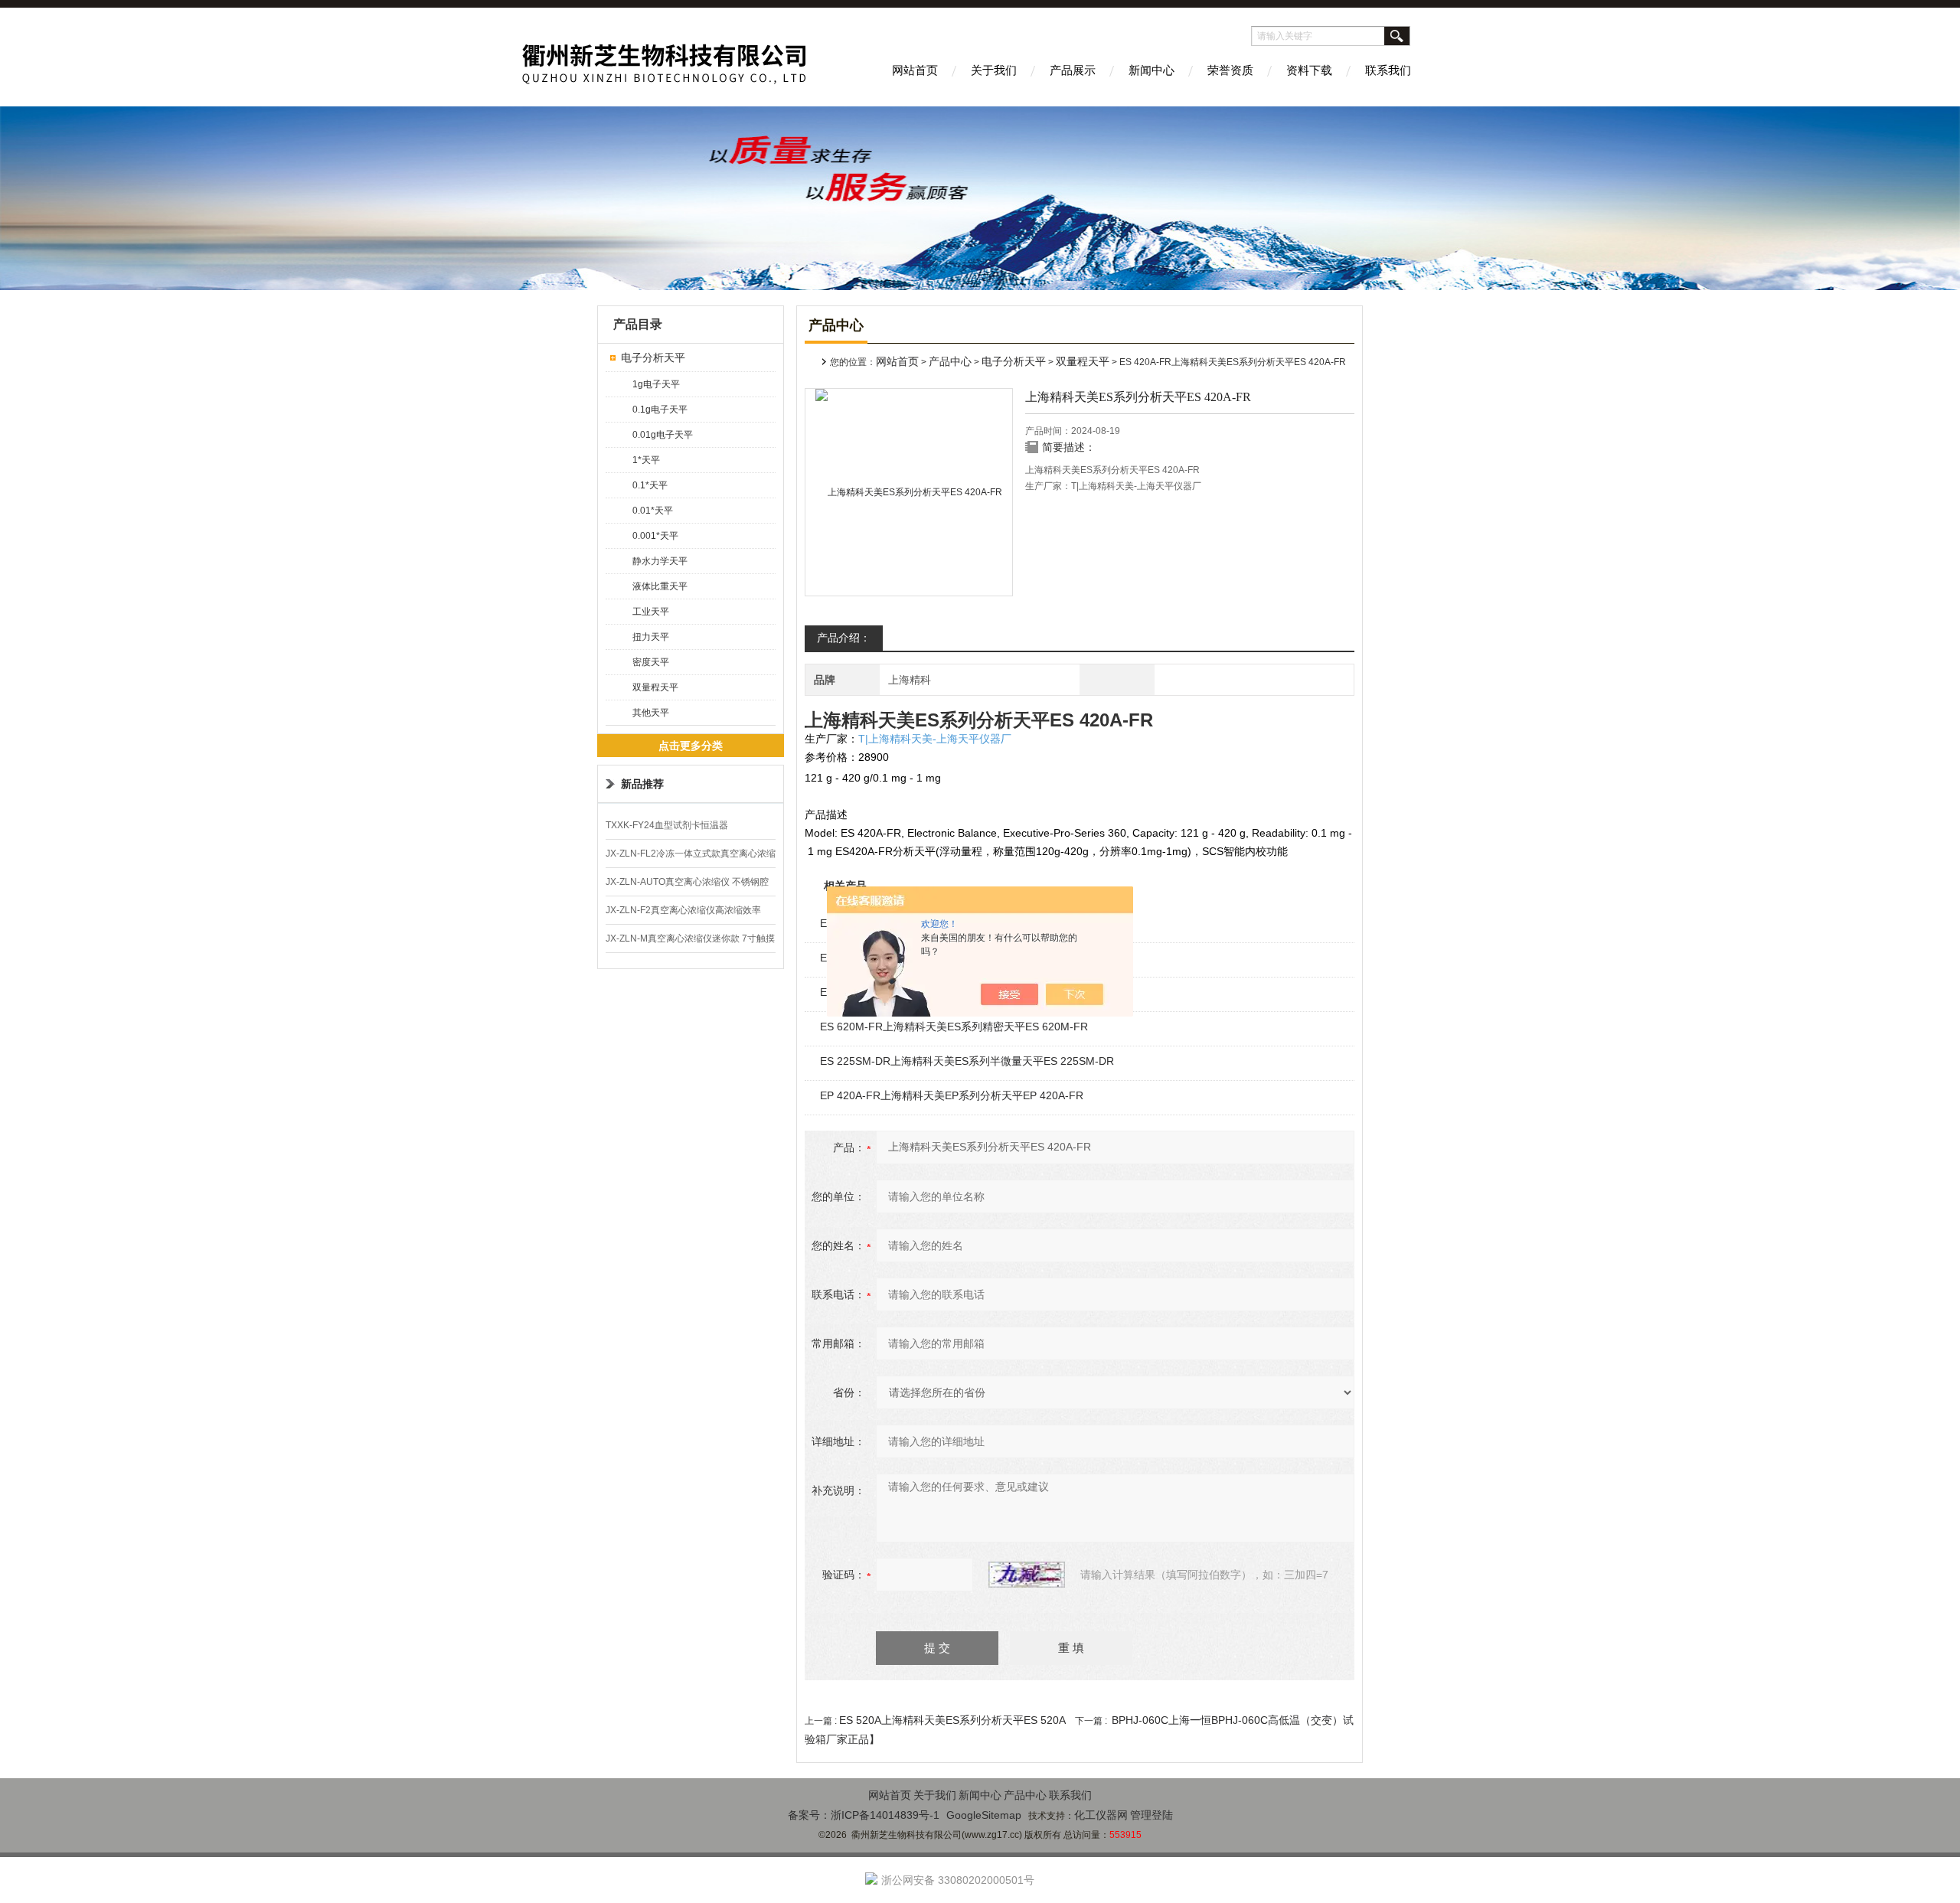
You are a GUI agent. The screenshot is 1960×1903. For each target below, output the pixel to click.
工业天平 (651, 612)
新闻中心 (1151, 70)
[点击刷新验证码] (1027, 1575)
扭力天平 (651, 637)
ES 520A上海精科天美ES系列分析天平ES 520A (952, 1720)
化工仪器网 (1101, 1815)
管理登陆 (1151, 1815)
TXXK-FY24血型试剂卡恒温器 (667, 825)
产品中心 (950, 361)
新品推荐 (642, 784)
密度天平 (651, 662)
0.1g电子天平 (660, 410)
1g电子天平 (656, 384)
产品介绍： (844, 638)
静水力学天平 (660, 561)
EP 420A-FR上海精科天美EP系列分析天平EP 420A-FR (952, 1095)
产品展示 (1073, 70)
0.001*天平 (655, 536)
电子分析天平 (653, 357)
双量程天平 (655, 687)
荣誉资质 (1230, 70)
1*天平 (646, 460)
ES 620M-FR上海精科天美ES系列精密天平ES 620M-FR (954, 1027)
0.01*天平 (653, 511)
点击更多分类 (691, 746)
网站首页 (915, 70)
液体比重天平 (660, 586)
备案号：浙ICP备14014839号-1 (864, 1815)
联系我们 (1388, 70)
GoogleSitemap (984, 1815)
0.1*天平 (650, 485)
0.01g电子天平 (663, 435)
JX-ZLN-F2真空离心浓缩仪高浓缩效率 (683, 910)
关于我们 (994, 70)
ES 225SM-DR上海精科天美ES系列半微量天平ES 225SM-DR (967, 1061)
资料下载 (1309, 70)
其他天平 (651, 713)
